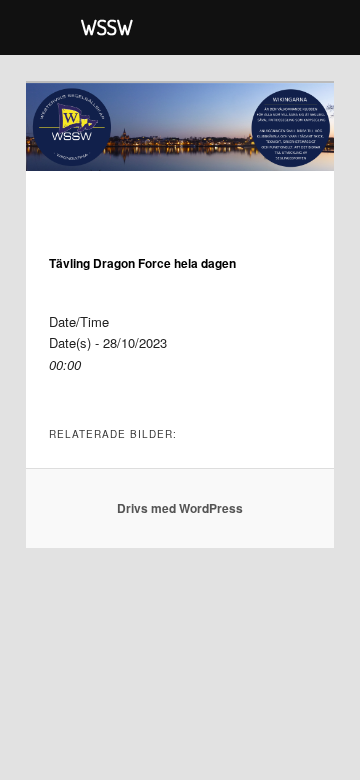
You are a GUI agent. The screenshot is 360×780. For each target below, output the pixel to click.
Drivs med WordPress (180, 508)
